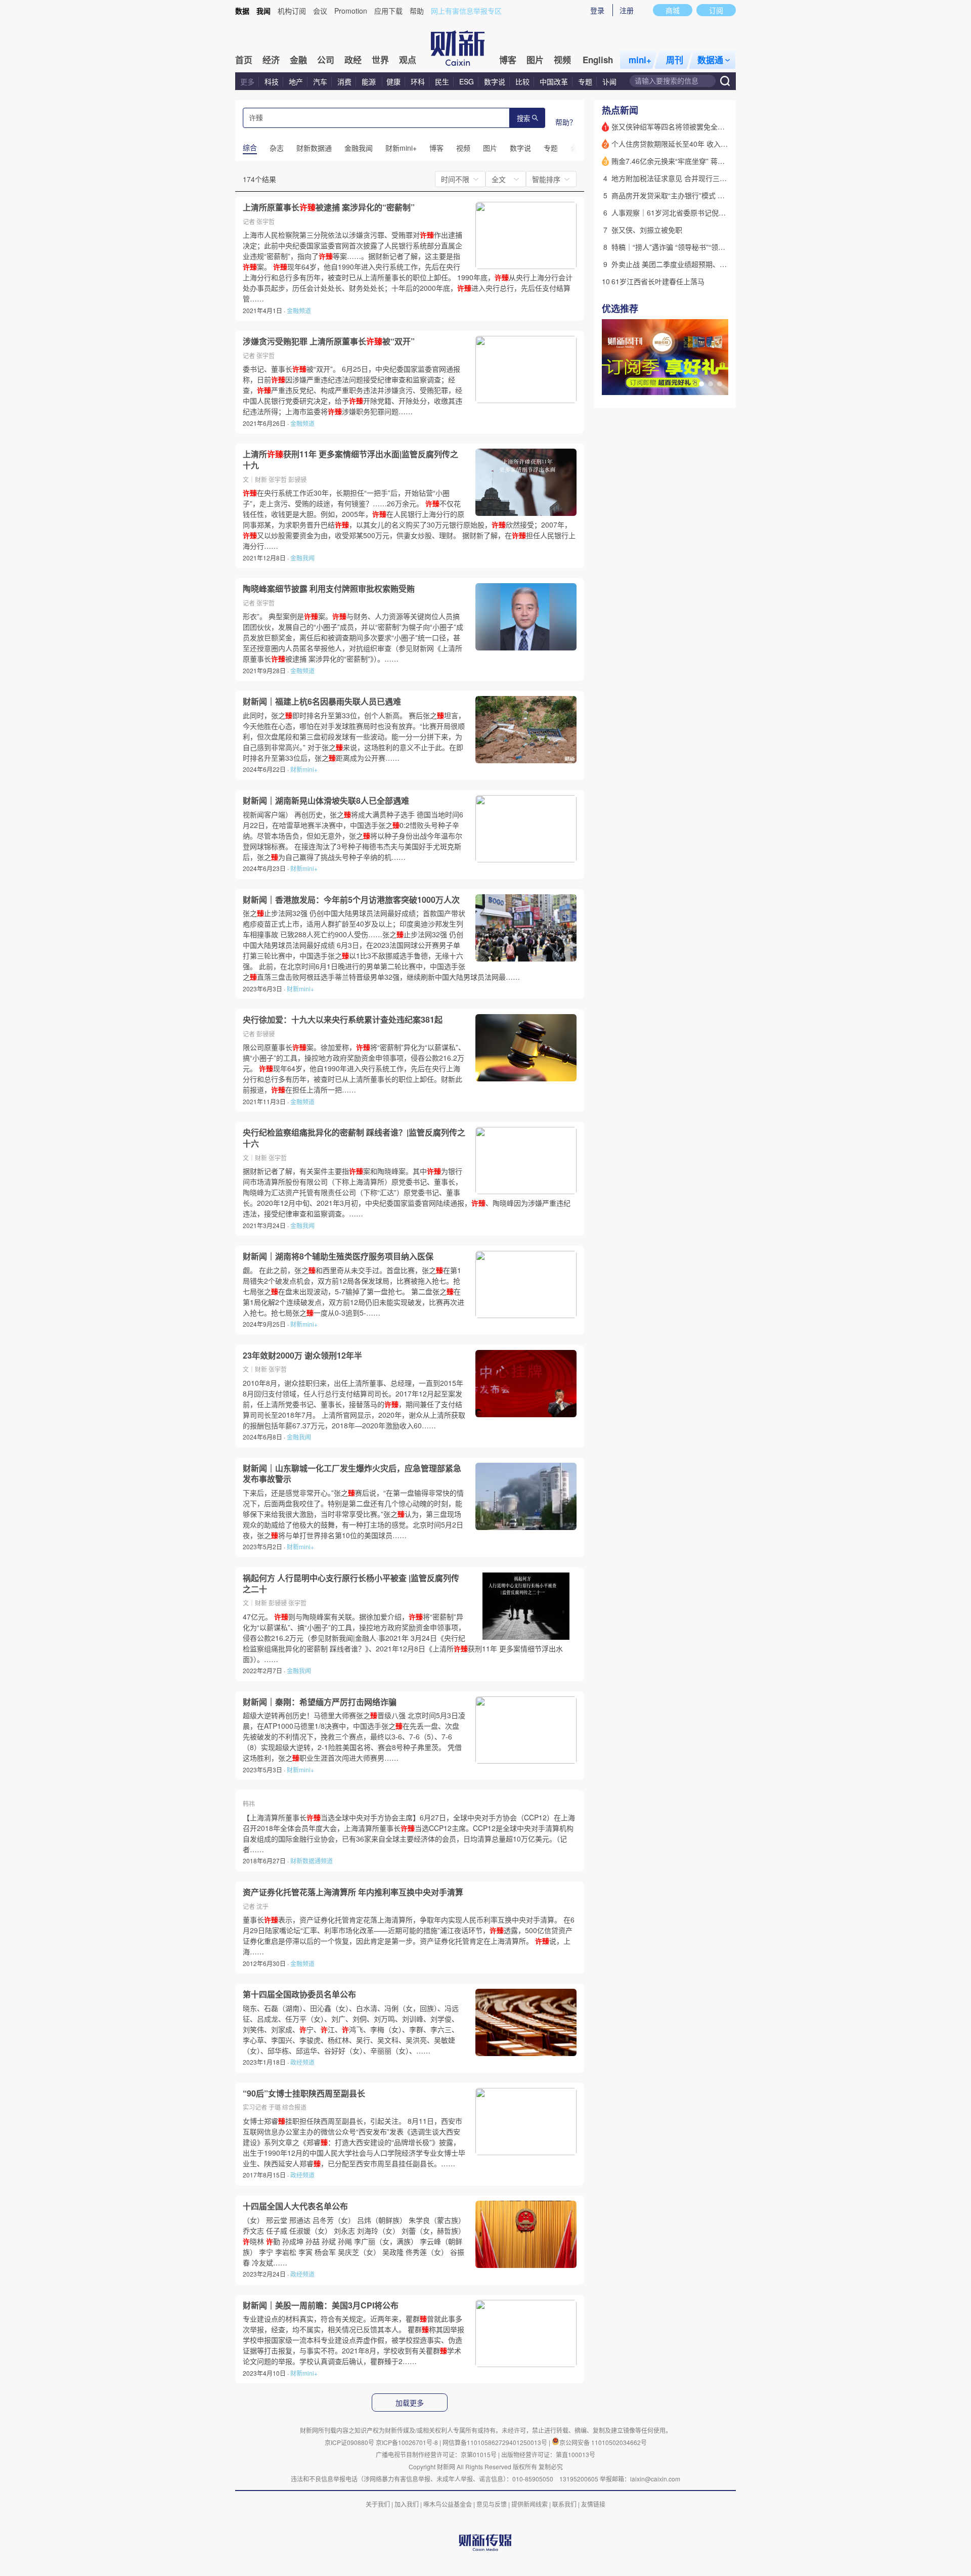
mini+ (640, 60)
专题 (585, 81)
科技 (272, 81)
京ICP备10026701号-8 (408, 2442)
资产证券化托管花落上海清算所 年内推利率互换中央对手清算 (353, 1892)
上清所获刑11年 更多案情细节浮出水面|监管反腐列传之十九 (350, 460)
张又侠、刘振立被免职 (647, 230)
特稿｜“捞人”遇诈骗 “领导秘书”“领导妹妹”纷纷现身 (691, 247)
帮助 (417, 11)
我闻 (263, 11)
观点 (408, 60)
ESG (467, 81)
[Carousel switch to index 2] (711, 384)
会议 (320, 11)
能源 (370, 81)
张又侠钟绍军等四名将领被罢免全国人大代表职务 (689, 126)
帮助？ (566, 122)
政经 (353, 60)
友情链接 (593, 2504)
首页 (244, 60)
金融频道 (299, 310)
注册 (627, 10)
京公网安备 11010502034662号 (603, 2442)
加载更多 (410, 2403)
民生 (442, 81)
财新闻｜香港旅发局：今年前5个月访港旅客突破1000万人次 (351, 900)
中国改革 (554, 81)
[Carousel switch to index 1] (701, 384)
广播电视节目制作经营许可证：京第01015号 (436, 2454)
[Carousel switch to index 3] (720, 384)
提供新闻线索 (529, 2504)
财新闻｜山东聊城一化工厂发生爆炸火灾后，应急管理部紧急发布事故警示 (352, 1474)
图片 (535, 60)
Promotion (351, 11)
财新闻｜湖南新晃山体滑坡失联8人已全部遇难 (326, 801)
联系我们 (564, 2504)
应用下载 (388, 11)
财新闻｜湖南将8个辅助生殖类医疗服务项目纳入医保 (338, 1256)
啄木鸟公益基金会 (448, 2504)
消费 (344, 81)
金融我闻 (302, 558)
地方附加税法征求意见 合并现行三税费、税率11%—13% (701, 178)
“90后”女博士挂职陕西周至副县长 (304, 2093)
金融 (298, 60)
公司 (326, 60)
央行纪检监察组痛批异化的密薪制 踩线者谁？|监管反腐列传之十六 (354, 1138)
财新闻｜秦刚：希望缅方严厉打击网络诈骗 (320, 1702)
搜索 (523, 119)
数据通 (710, 60)
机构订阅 (292, 11)
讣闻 (609, 81)
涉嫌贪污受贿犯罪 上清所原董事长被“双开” (329, 341)
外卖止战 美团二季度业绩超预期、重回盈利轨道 (687, 264)
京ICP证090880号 (349, 2442)
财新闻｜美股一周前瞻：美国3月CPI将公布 (321, 2305)
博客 (508, 60)
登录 (597, 10)
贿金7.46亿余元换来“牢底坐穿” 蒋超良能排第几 (686, 161)
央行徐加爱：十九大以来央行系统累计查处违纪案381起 (343, 1020)
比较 (522, 81)
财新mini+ (304, 769)
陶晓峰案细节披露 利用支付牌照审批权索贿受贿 (329, 589)
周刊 (675, 60)
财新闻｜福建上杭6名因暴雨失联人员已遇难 (322, 702)
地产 (296, 81)
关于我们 (378, 2504)
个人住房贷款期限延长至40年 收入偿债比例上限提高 (694, 144)
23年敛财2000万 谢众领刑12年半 (302, 1356)
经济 (271, 60)
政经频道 (302, 2062)
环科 (418, 81)
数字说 (495, 81)
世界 (380, 60)
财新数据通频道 (312, 1861)
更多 (247, 81)
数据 (242, 11)
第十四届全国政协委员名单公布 (299, 1994)
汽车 (320, 81)
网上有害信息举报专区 (466, 11)
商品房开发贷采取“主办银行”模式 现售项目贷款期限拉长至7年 (709, 195)
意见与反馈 (492, 2504)
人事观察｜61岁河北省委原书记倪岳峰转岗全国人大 (693, 212)
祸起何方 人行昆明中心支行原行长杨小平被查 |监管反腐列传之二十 (351, 1583)
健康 (393, 81)
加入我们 (407, 2504)
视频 (562, 60)
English (598, 60)
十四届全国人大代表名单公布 (295, 2206)
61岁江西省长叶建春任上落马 (658, 281)
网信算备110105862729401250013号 (496, 2442)
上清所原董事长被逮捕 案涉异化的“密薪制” (329, 207)
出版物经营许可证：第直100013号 (548, 2454)
